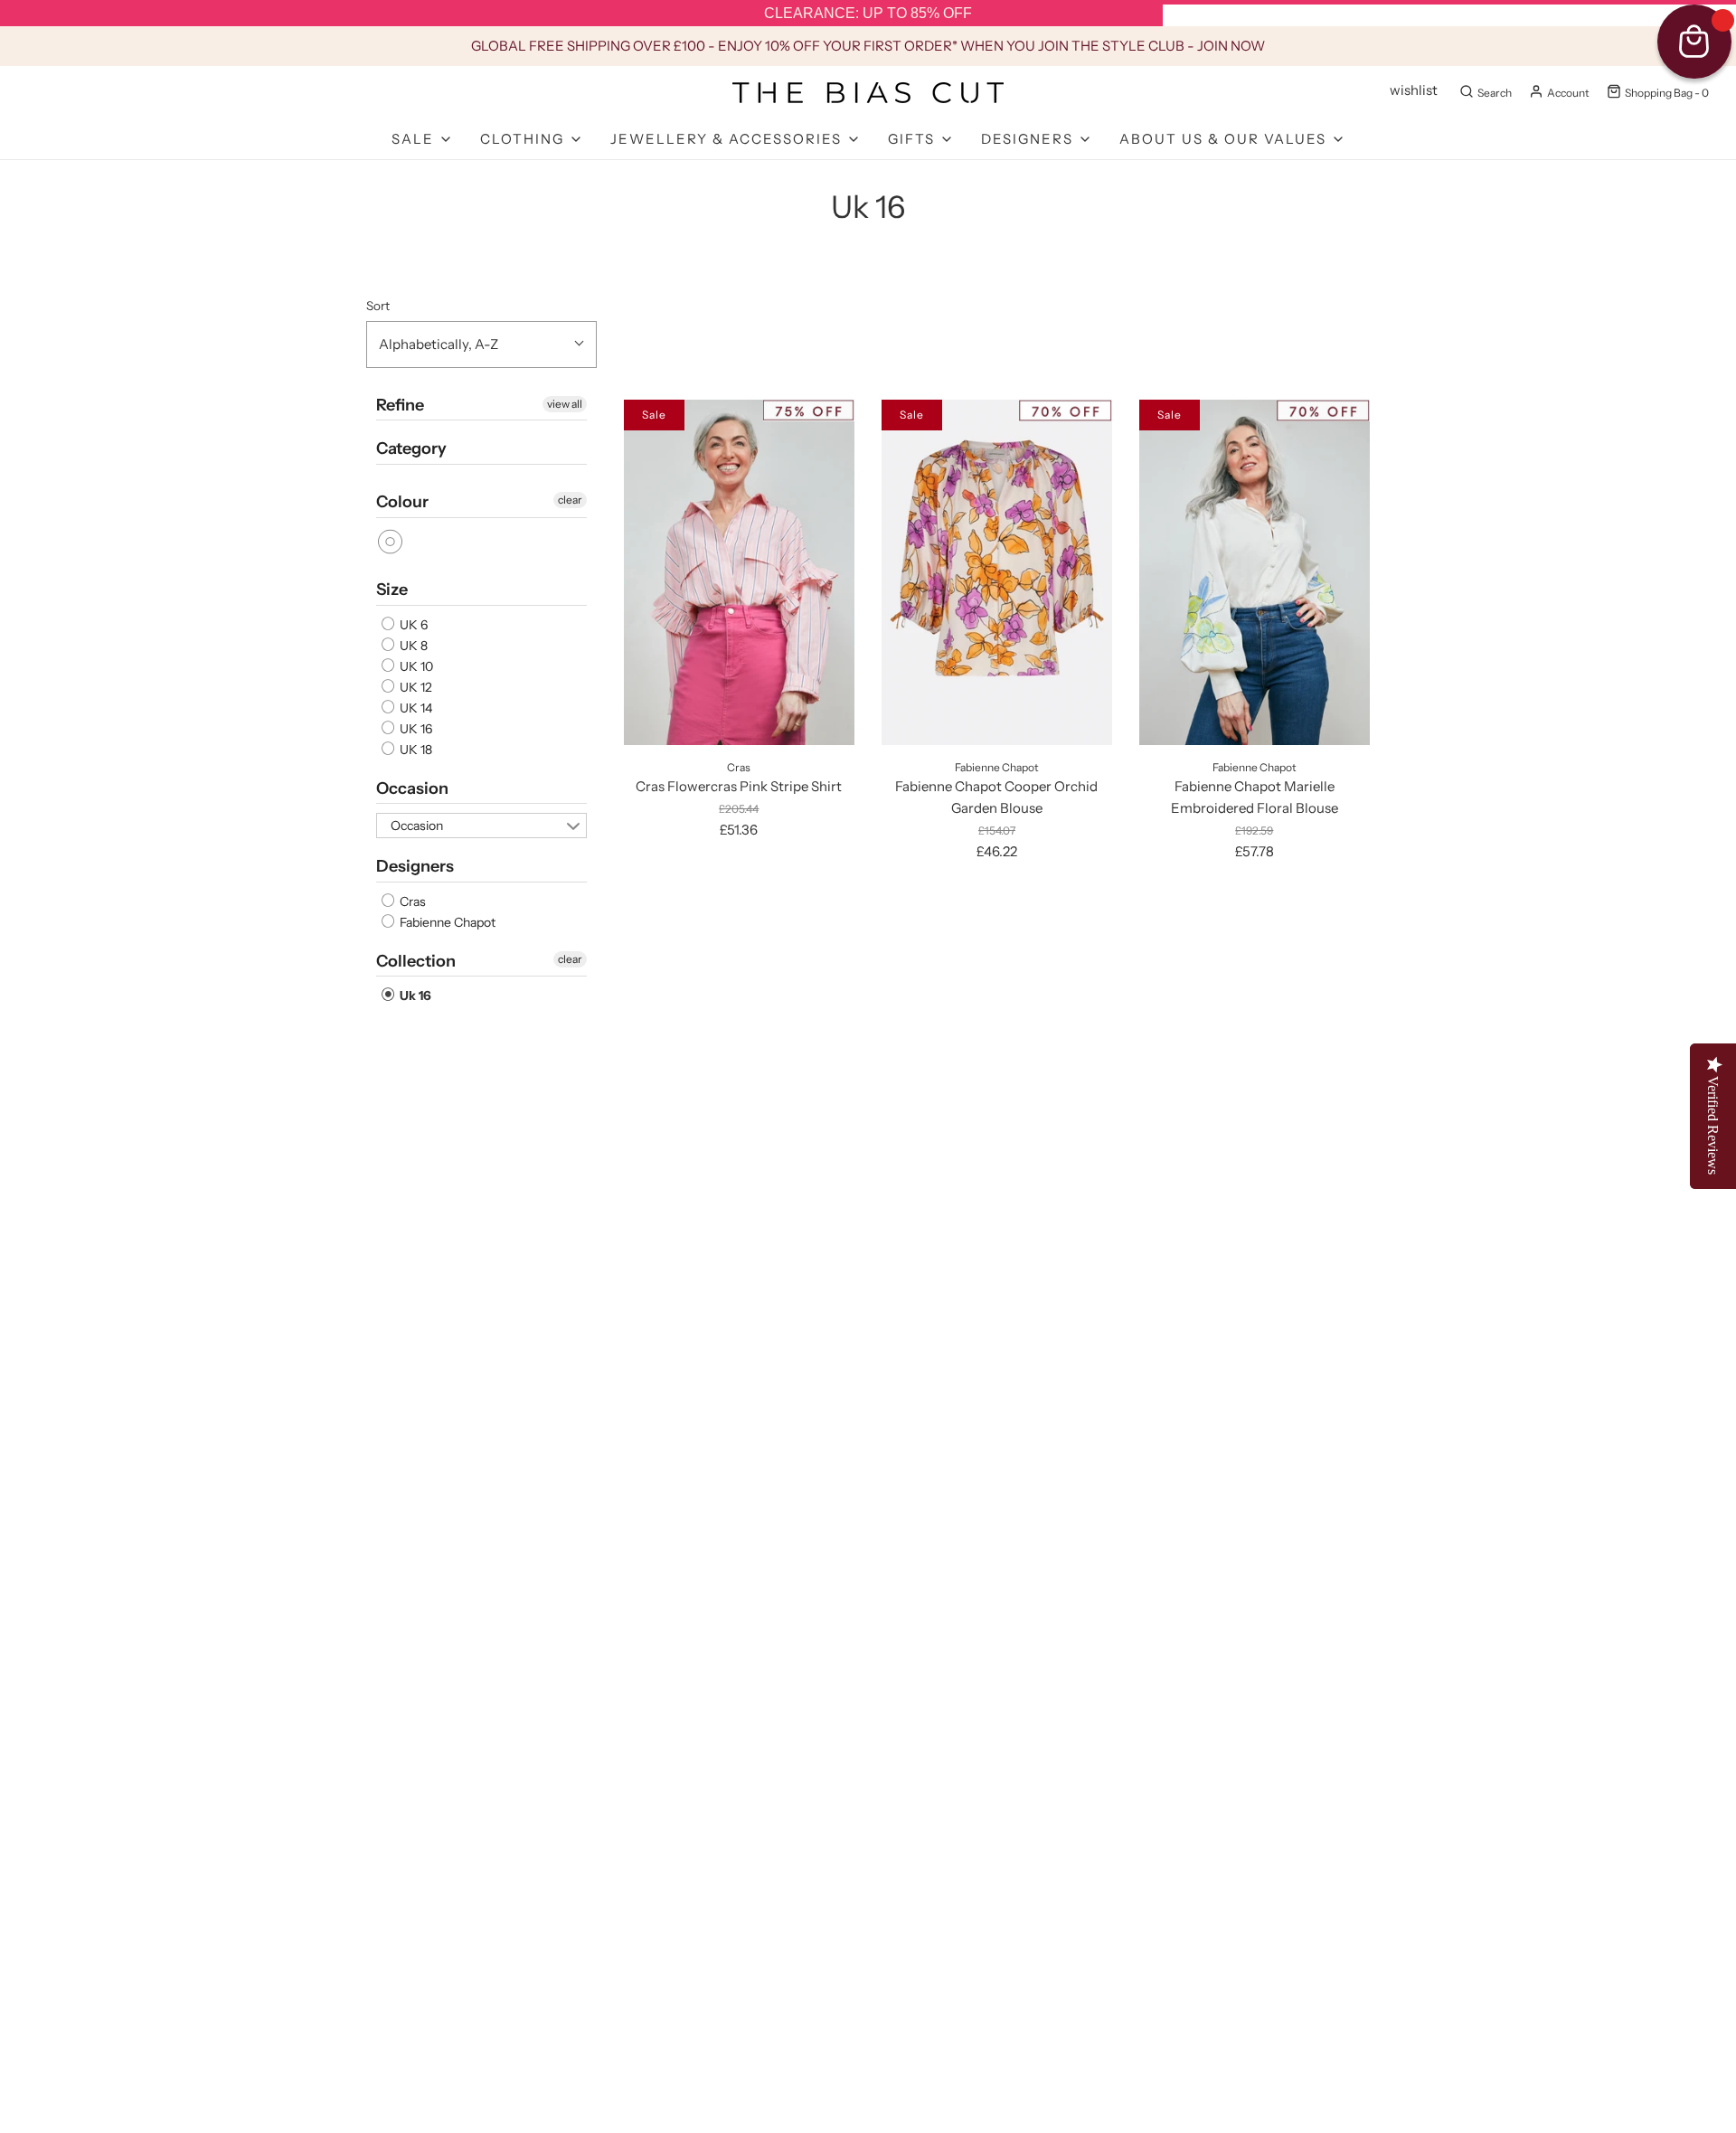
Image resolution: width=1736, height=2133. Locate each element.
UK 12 (415, 687)
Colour (402, 502)
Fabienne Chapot (446, 922)
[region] (868, 14)
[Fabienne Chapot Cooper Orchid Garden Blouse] (997, 572)
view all (565, 404)
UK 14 (415, 708)
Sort (378, 306)
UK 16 (415, 729)
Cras (411, 901)
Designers (415, 866)
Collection (416, 961)
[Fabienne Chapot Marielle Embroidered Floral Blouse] (1255, 572)
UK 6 (412, 625)
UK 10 (415, 666)
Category (411, 448)
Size (392, 590)
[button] (481, 344)
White (391, 542)
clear (570, 500)
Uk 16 (414, 996)
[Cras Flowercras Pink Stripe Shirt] (739, 572)
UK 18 (415, 750)
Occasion (412, 788)
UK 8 (412, 646)
